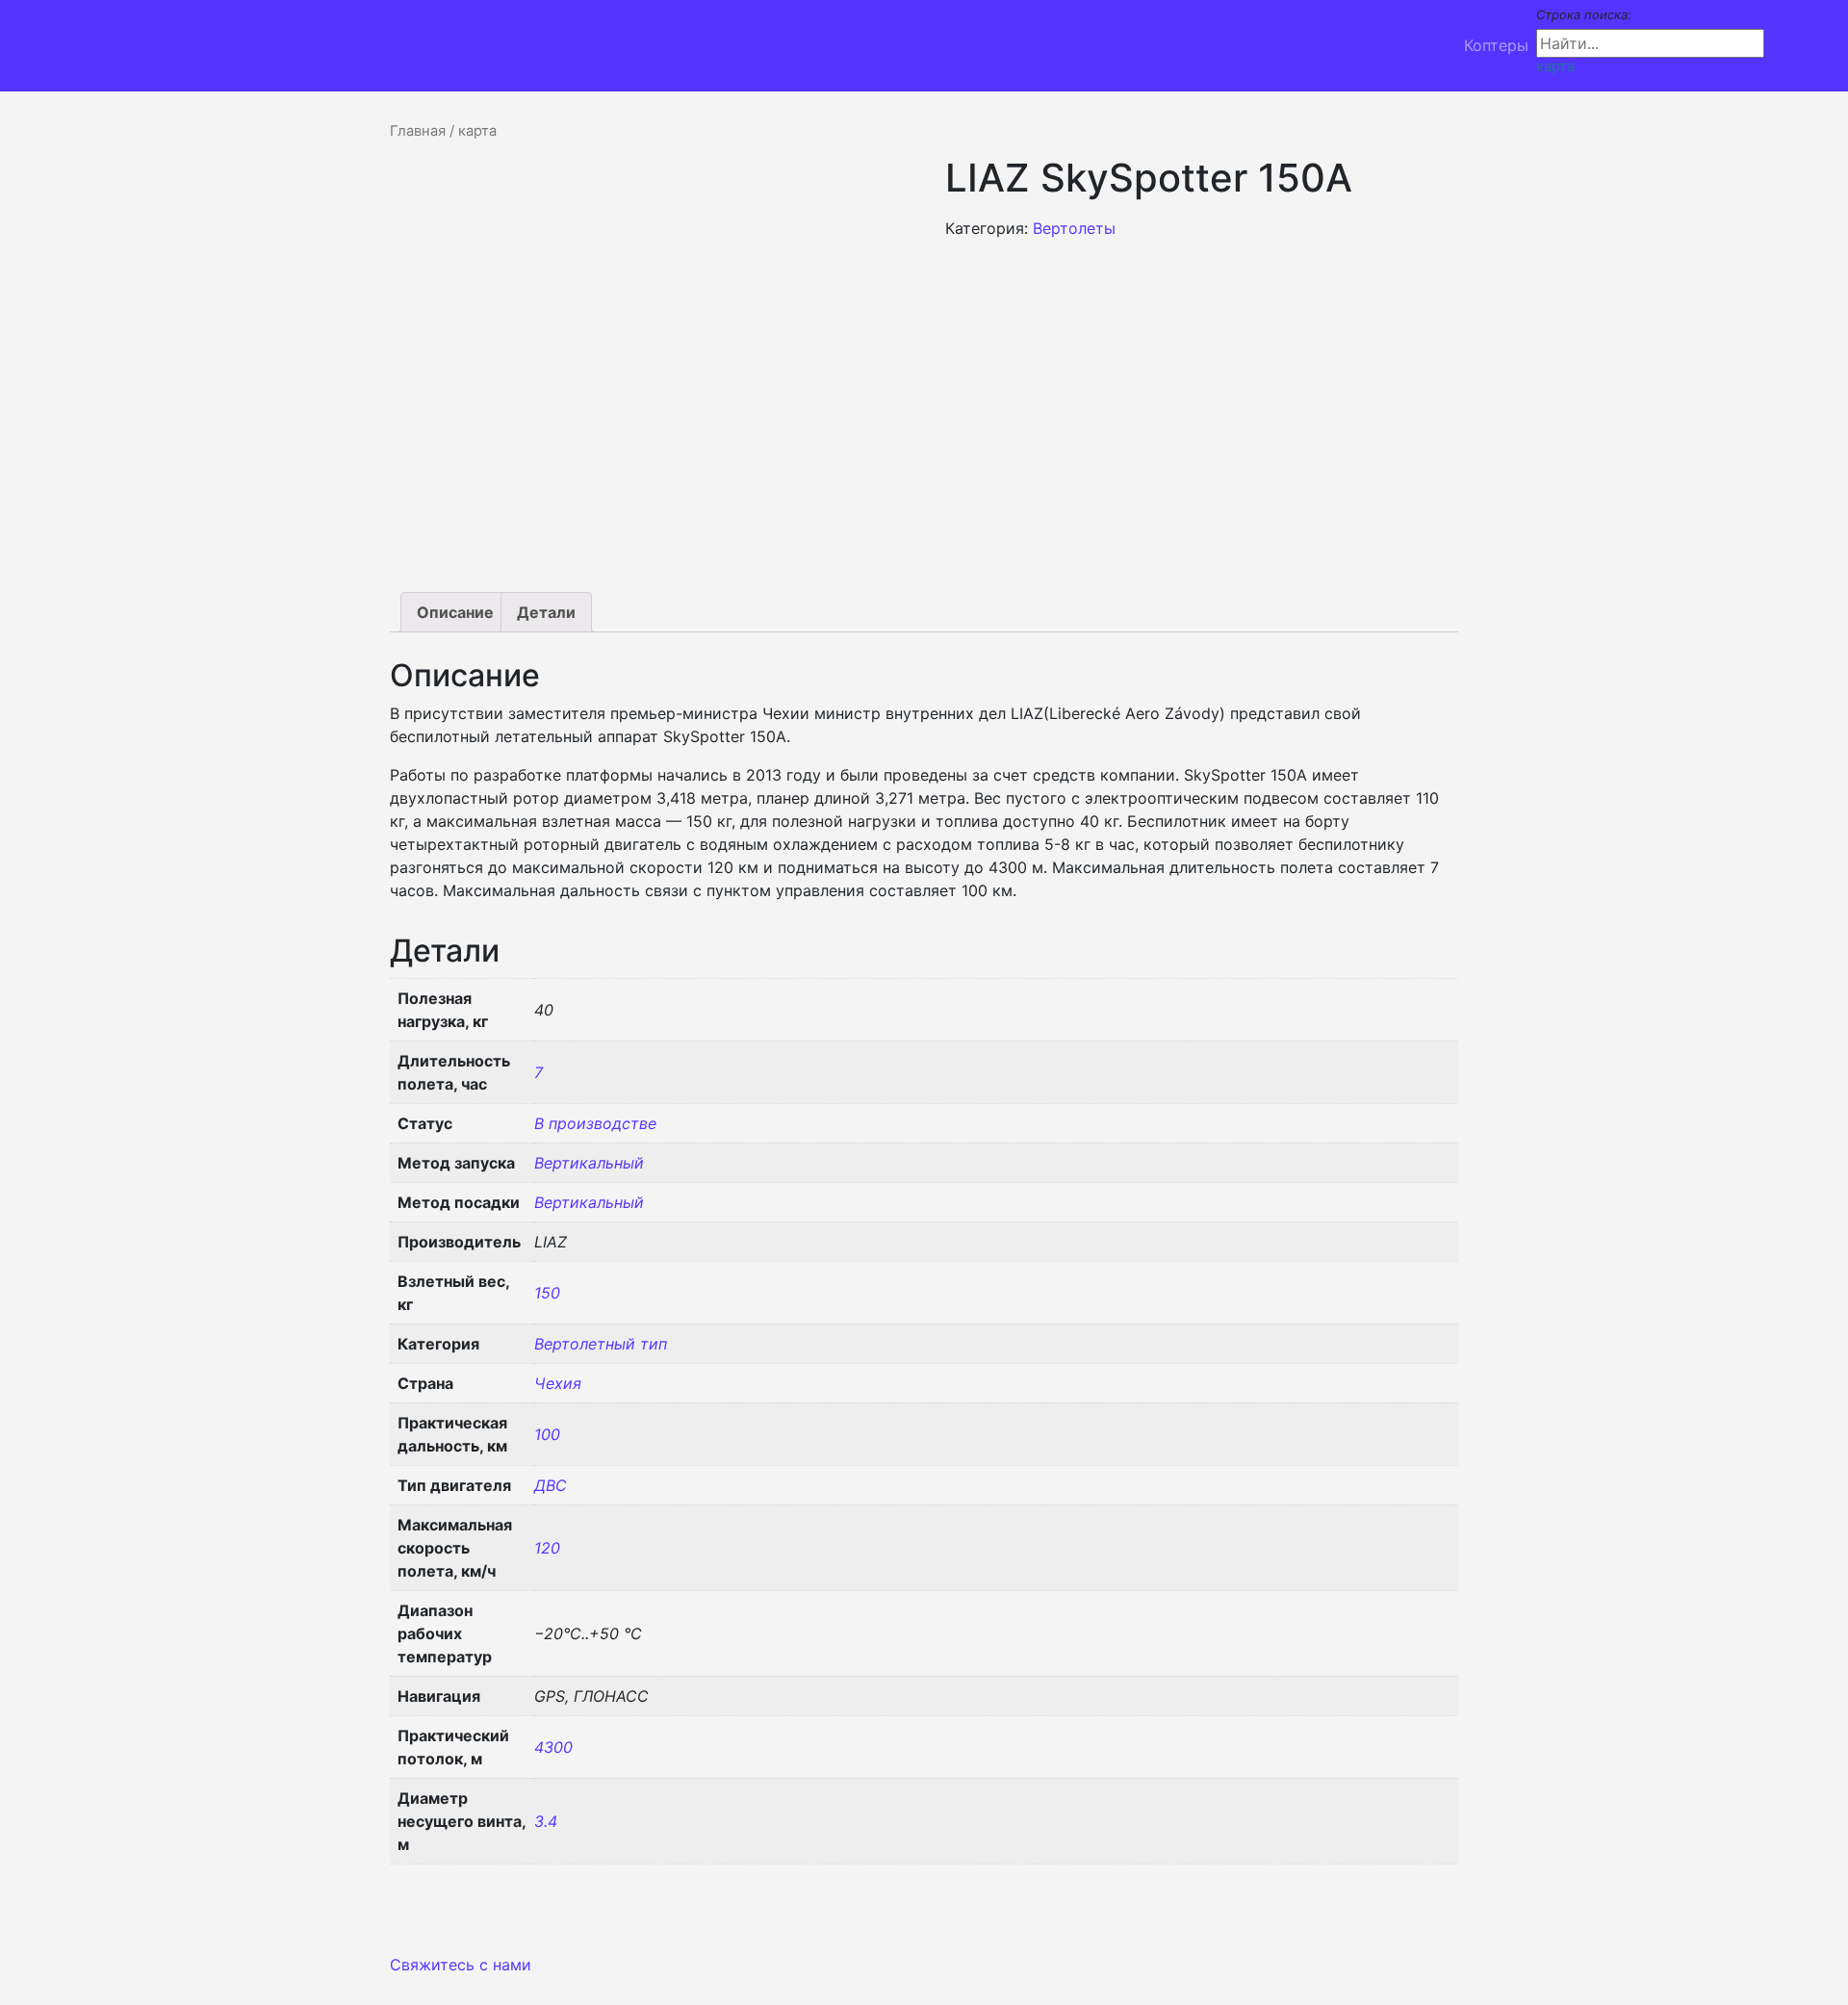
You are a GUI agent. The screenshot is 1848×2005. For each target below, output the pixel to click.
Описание (455, 612)
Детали (546, 612)
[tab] (455, 612)
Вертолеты (1074, 228)
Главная (418, 131)
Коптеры (1496, 45)
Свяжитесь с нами (461, 1965)
